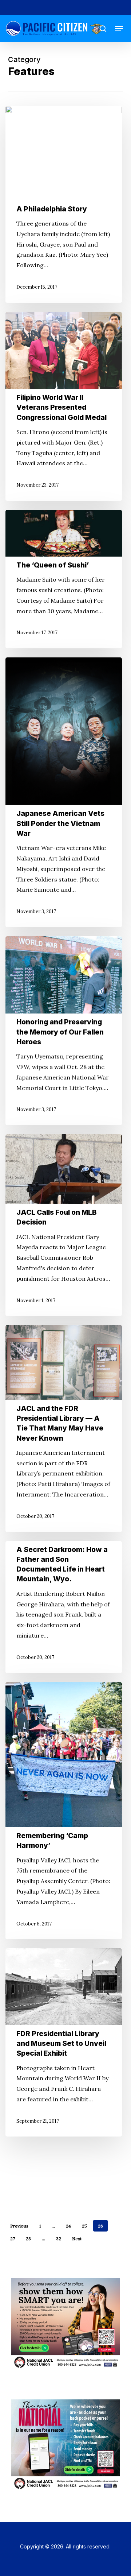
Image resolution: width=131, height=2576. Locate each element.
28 (28, 2239)
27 (13, 2239)
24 (68, 2226)
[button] (119, 29)
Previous (19, 2226)
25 (84, 2226)
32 (59, 2239)
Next (77, 2239)
